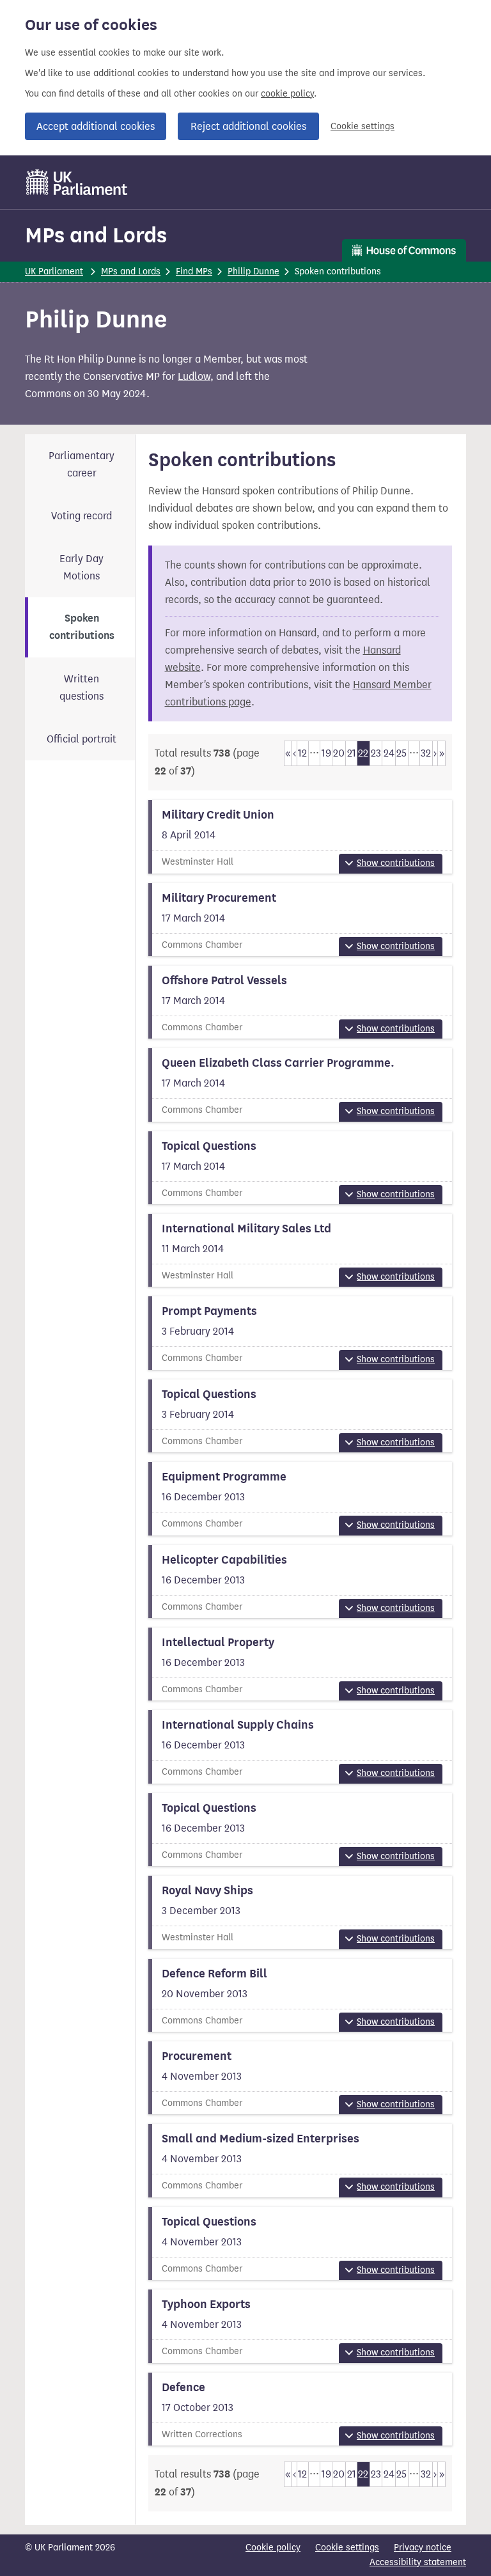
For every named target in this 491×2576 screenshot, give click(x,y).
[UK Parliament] (77, 182)
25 (401, 753)
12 (302, 753)
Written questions (82, 687)
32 (426, 753)
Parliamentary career (82, 464)
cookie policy (287, 94)
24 (389, 753)
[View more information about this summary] (300, 836)
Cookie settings (362, 126)
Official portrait (82, 739)
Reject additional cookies (248, 126)
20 (339, 753)
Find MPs (194, 271)
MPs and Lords (96, 235)
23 (376, 753)
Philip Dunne (253, 271)
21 (352, 753)
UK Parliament (54, 271)
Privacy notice (423, 2548)
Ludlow (194, 376)
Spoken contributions (82, 627)
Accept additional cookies (96, 126)
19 (326, 753)
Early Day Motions (82, 567)
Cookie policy (273, 2548)
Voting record (82, 516)
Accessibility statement (418, 2562)
